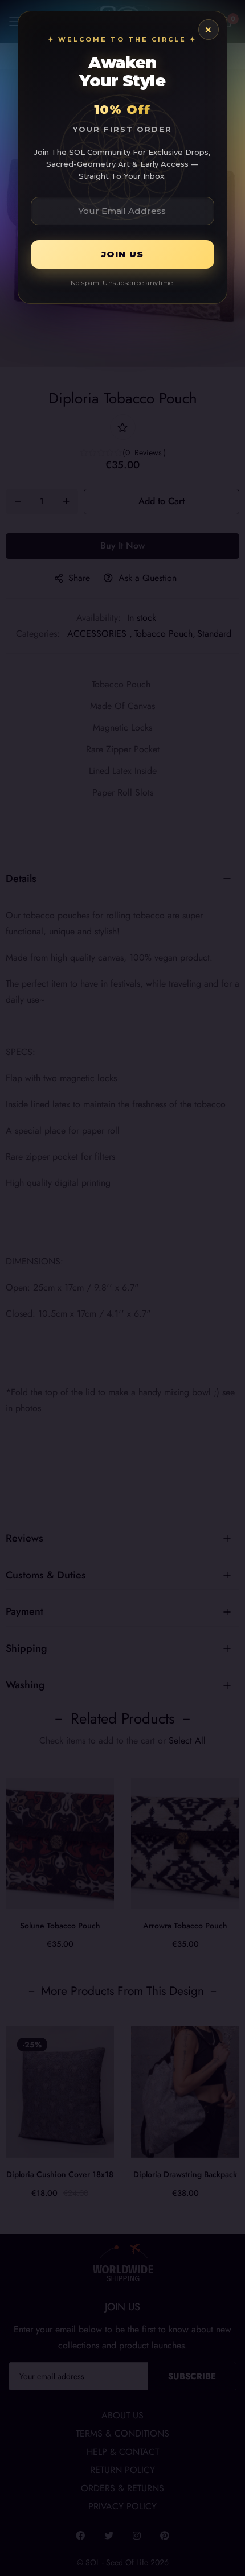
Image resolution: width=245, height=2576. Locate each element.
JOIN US (122, 254)
